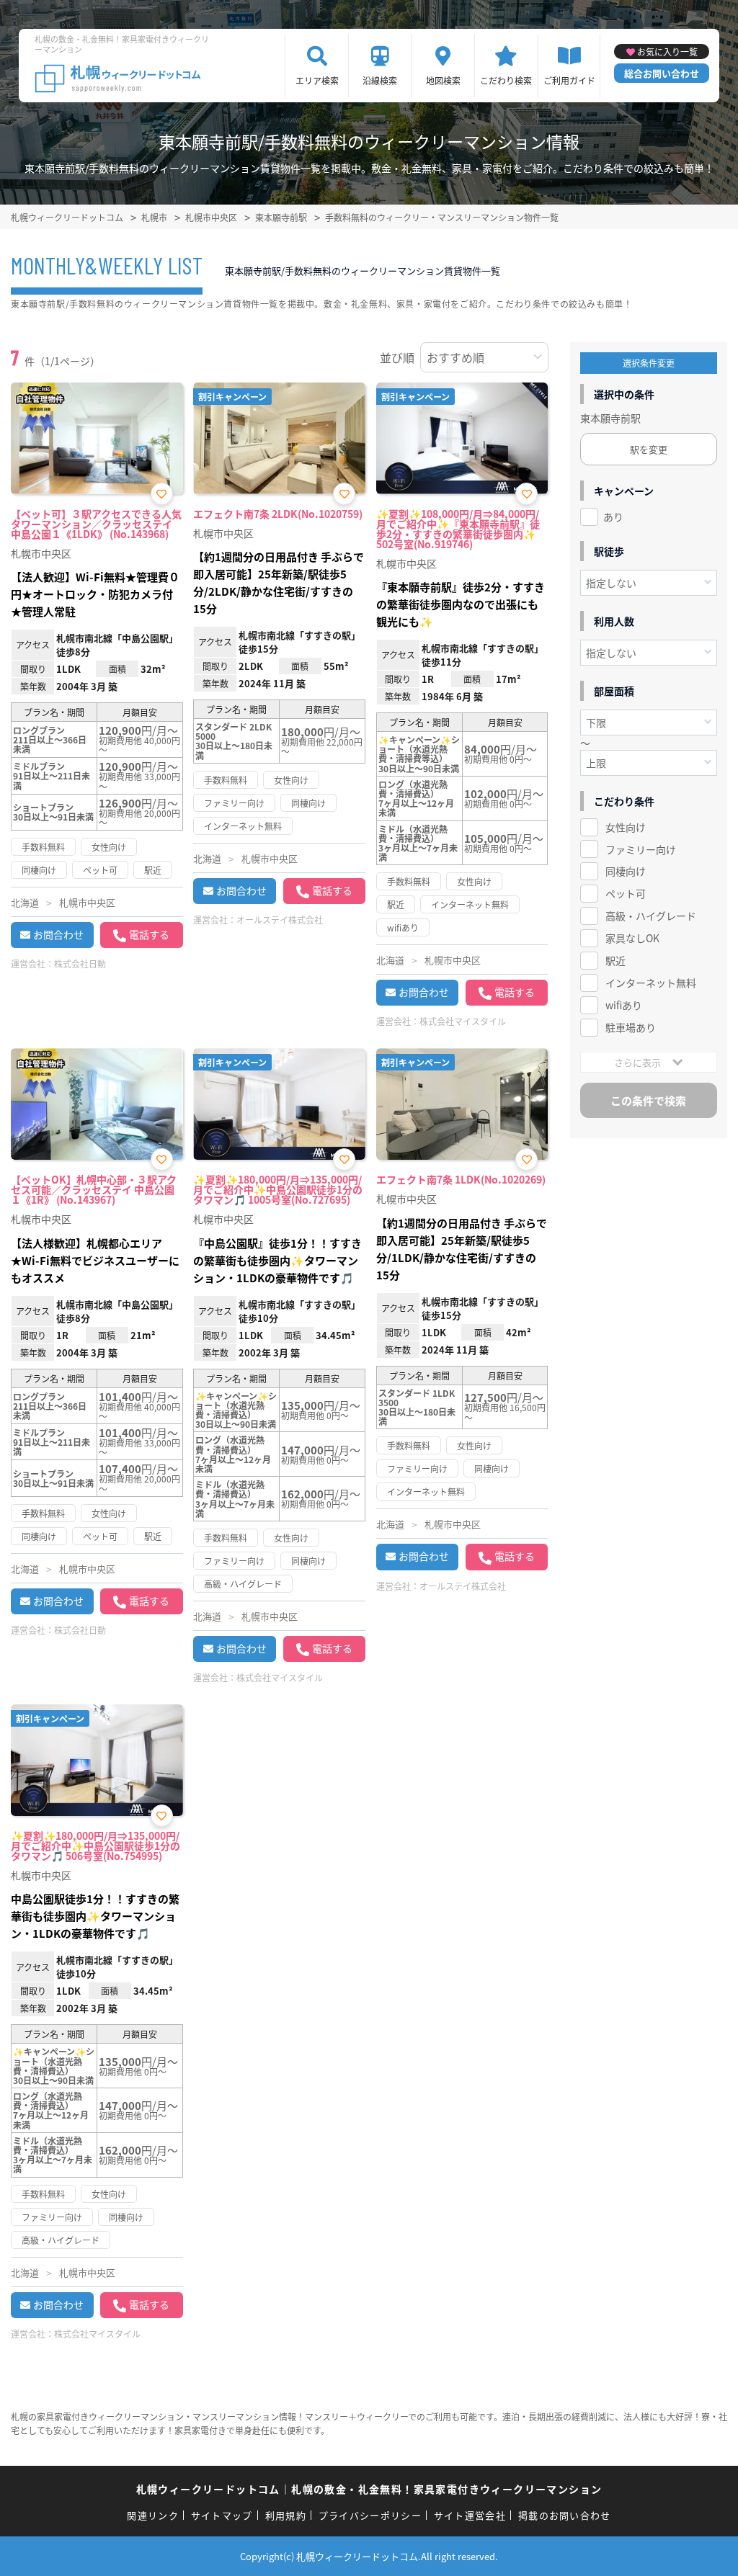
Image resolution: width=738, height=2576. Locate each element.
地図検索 (443, 80)
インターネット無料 (651, 983)
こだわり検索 (506, 80)
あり (613, 516)
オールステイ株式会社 (280, 920)
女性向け (626, 827)
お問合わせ (58, 934)
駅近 (615, 960)
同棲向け (626, 871)
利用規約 (286, 2515)
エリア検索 (317, 80)
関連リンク (153, 2515)
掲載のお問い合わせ (565, 2515)
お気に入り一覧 (667, 52)
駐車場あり (631, 1027)
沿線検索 (380, 80)
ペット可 (626, 893)
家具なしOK (632, 938)
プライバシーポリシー (370, 2515)
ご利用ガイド (569, 80)
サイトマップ (222, 2515)
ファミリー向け (641, 849)
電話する (149, 934)
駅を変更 (649, 449)
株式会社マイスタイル (463, 1021)
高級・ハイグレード (651, 916)
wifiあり (624, 1005)
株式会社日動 (80, 963)
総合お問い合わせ (662, 73)
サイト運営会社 (470, 2515)
